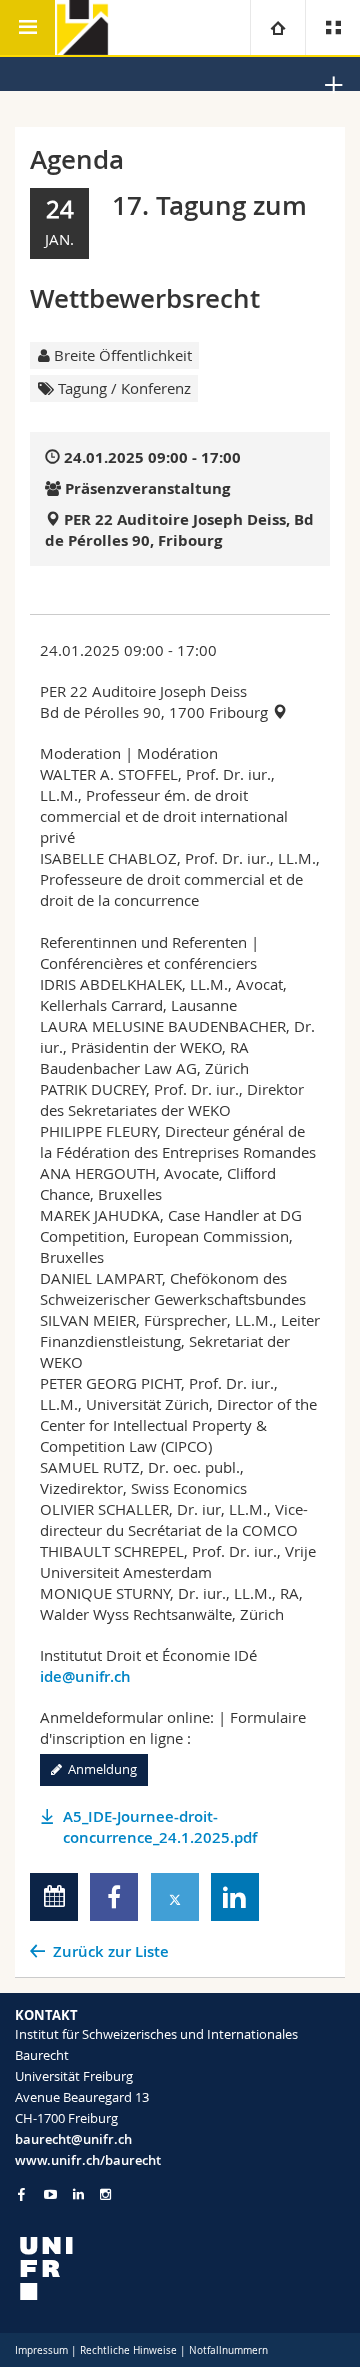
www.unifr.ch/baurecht (88, 2160)
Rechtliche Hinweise (128, 2350)
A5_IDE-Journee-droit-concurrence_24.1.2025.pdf (160, 1827)
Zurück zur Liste (111, 1951)
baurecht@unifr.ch (73, 2139)
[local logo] (180, 2268)
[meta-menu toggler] (332, 27)
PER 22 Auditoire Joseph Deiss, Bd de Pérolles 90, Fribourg (179, 530)
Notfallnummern (228, 2350)
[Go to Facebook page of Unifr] (21, 2194)
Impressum (41, 2350)
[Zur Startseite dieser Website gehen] (82, 27)
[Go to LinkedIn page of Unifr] (78, 2194)
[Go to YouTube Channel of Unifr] (50, 2194)
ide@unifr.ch (85, 1676)
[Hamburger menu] (27, 27)
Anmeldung (99, 1769)
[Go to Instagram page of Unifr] (105, 2194)
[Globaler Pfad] (277, 27)
